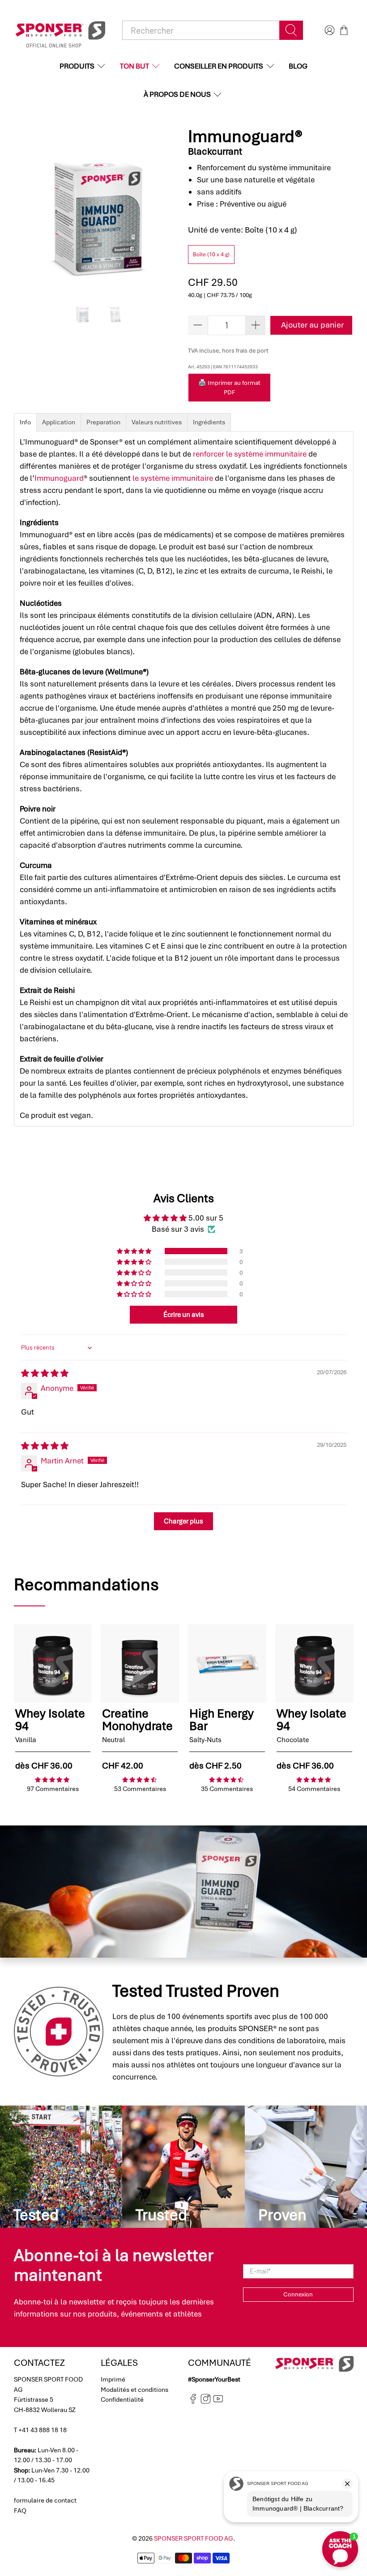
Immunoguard (59, 478)
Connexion (298, 2294)
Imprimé (113, 2379)
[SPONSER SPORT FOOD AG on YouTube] (218, 2401)
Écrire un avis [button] (184, 1315)
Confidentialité (122, 2399)
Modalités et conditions (134, 2390)
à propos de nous (177, 94)
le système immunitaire (173, 478)
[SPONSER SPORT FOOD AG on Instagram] (206, 2401)
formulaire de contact (45, 2500)
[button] (135, 1251)
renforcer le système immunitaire (250, 454)
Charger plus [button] (183, 1521)
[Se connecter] (329, 30)
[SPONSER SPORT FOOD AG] (60, 30)
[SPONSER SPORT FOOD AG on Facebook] (193, 2401)
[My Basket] (344, 30)
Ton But (134, 66)
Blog (298, 66)
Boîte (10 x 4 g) (211, 255)
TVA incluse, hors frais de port (228, 351)
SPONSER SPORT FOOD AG (194, 2538)
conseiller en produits (219, 66)
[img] (45, 1373)
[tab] (25, 422)
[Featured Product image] (53, 1663)
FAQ (20, 2511)
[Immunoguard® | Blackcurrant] (97, 210)
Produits (77, 66)
